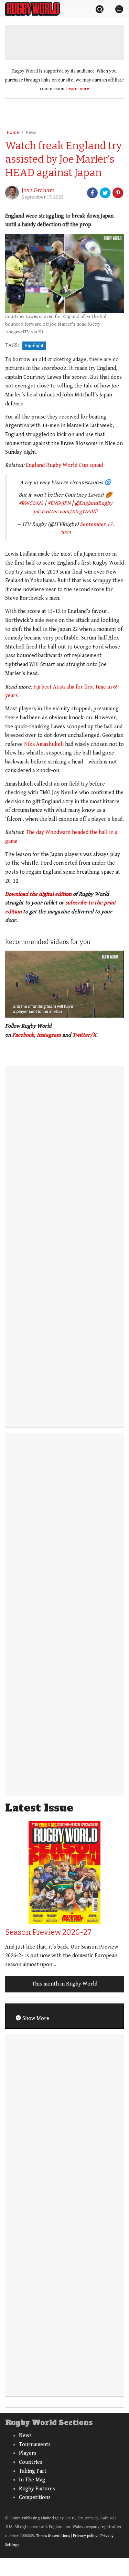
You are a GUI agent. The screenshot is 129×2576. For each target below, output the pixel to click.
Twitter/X (84, 1035)
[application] (64, 984)
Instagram (49, 1035)
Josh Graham (38, 190)
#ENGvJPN (59, 503)
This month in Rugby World (65, 1984)
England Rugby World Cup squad (64, 465)
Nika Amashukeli (44, 744)
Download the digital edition (38, 894)
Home (13, 133)
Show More (35, 2018)
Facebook (23, 1035)
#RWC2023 (31, 503)
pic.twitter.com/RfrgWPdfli (65, 512)
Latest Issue (39, 1808)
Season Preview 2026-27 (48, 1932)
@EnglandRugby (94, 503)
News (31, 133)
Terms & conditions (53, 2536)
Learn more (78, 89)
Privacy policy (85, 2536)
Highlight (34, 346)
